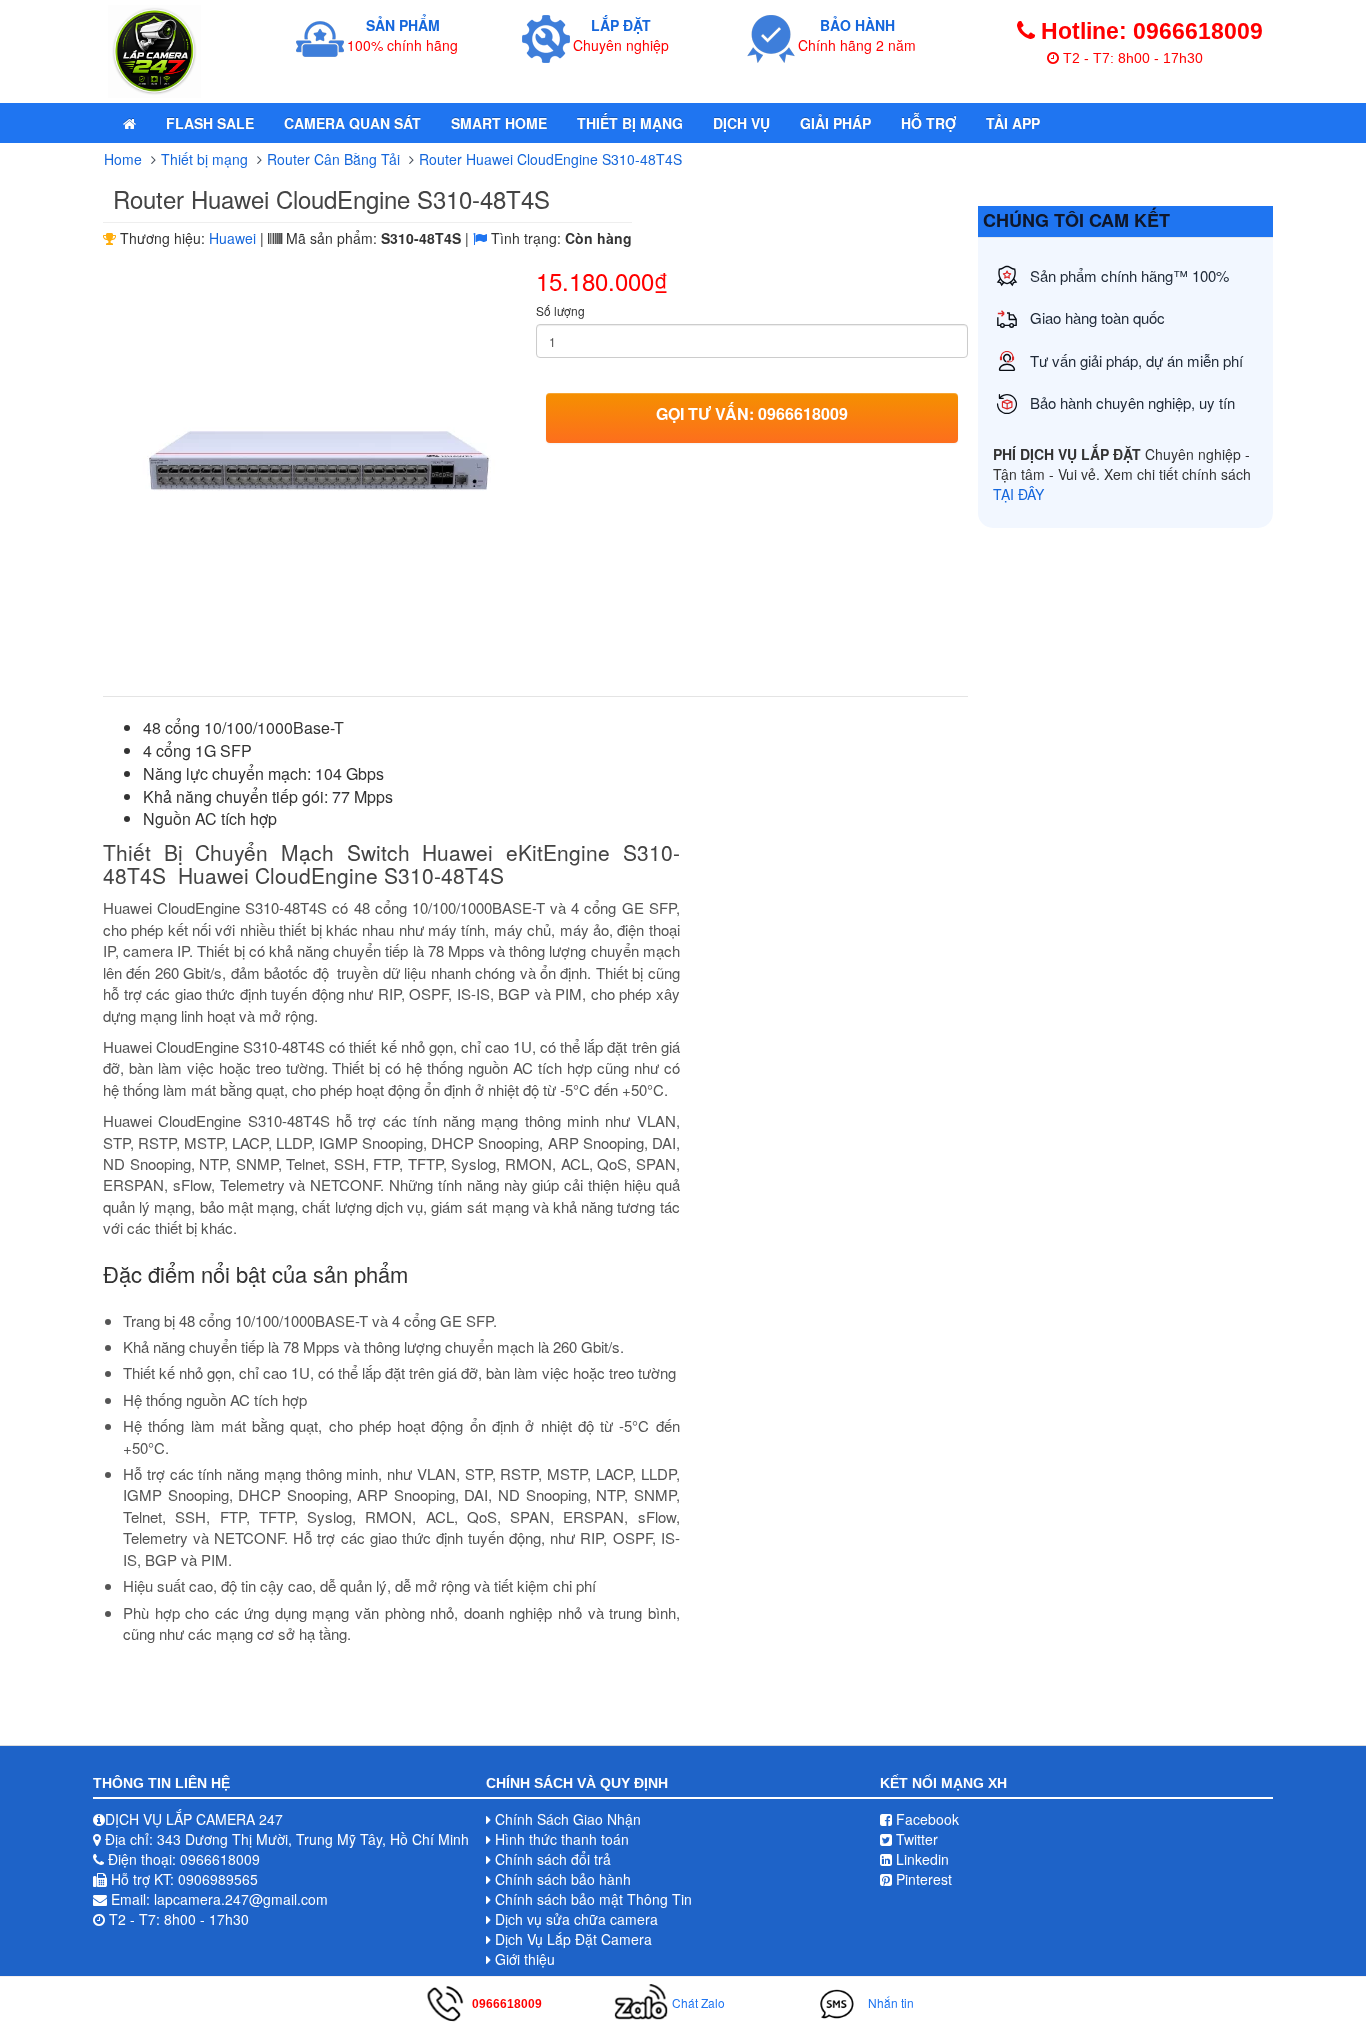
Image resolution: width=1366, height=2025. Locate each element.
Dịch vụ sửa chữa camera (576, 1919)
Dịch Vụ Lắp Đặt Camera (573, 1939)
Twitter (915, 1839)
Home (123, 159)
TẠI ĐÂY (1018, 494)
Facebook (925, 1819)
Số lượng (560, 310)
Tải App (1013, 123)
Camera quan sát (352, 123)
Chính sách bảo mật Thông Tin (593, 1899)
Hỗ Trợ (928, 123)
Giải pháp (835, 123)
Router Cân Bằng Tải (333, 159)
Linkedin (920, 1859)
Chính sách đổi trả (553, 1859)
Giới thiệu (525, 1959)
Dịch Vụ (741, 123)
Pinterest (922, 1879)
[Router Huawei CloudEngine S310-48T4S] (319, 467)
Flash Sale (210, 123)
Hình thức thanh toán (562, 1839)
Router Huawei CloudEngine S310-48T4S (550, 159)
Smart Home (499, 123)
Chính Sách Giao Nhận (568, 1819)
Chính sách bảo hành (563, 1879)
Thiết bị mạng (630, 123)
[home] (129, 123)
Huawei (232, 238)
